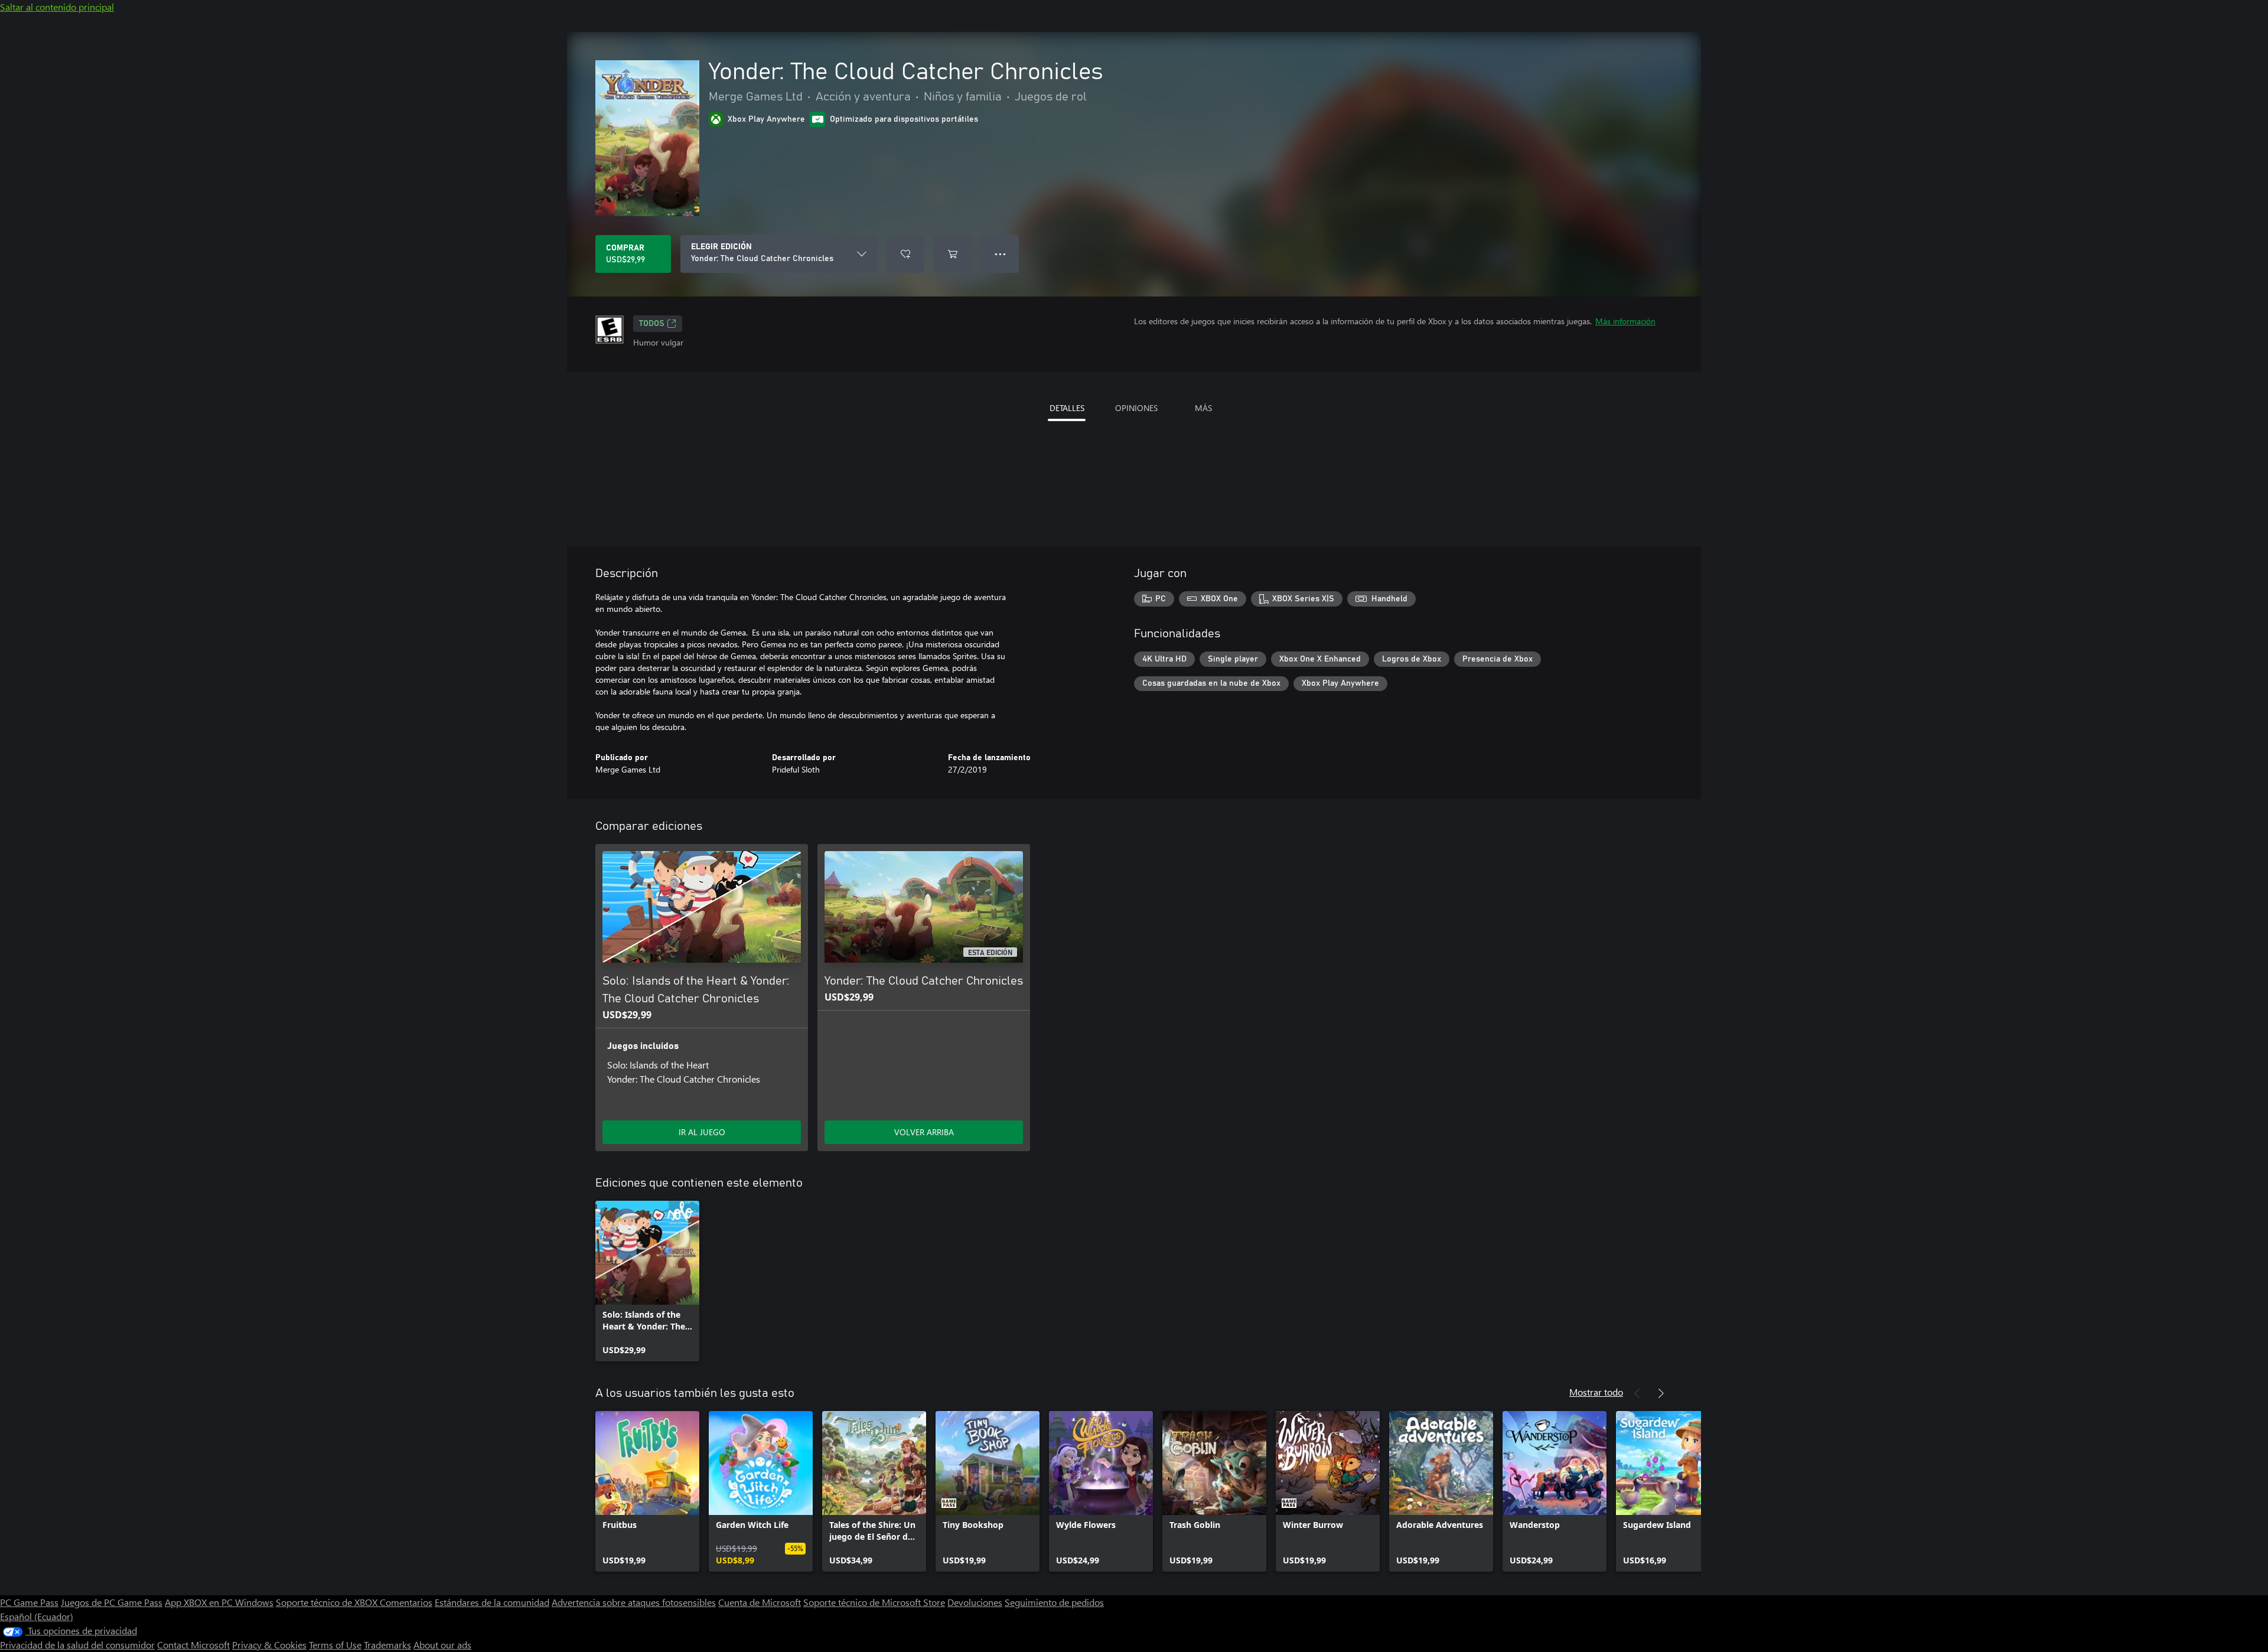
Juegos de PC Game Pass (112, 1602)
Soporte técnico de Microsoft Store (874, 1602)
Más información (1625, 321)
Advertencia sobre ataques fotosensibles (634, 1602)
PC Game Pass (29, 1602)
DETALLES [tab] (1067, 408)
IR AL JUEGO (702, 1132)
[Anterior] (1637, 1393)
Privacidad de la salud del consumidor (77, 1645)
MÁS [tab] (1203, 408)
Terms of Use (335, 1645)
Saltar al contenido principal (57, 7)
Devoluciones (975, 1602)
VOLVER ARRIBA (924, 1132)
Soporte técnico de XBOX (328, 1602)
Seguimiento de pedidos (1054, 1602)
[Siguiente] (1661, 1393)
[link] (647, 1281)
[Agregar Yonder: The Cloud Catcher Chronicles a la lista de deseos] (905, 254)
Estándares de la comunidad (492, 1602)
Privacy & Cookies (269, 1645)
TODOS (652, 324)
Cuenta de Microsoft (760, 1602)
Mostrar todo (1596, 1392)
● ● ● (1000, 254)
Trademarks (387, 1645)
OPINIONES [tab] (1136, 408)
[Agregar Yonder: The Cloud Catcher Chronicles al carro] (953, 254)
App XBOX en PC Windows (219, 1602)
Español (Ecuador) (37, 1616)
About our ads (442, 1645)
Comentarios (406, 1602)
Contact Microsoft (193, 1645)
